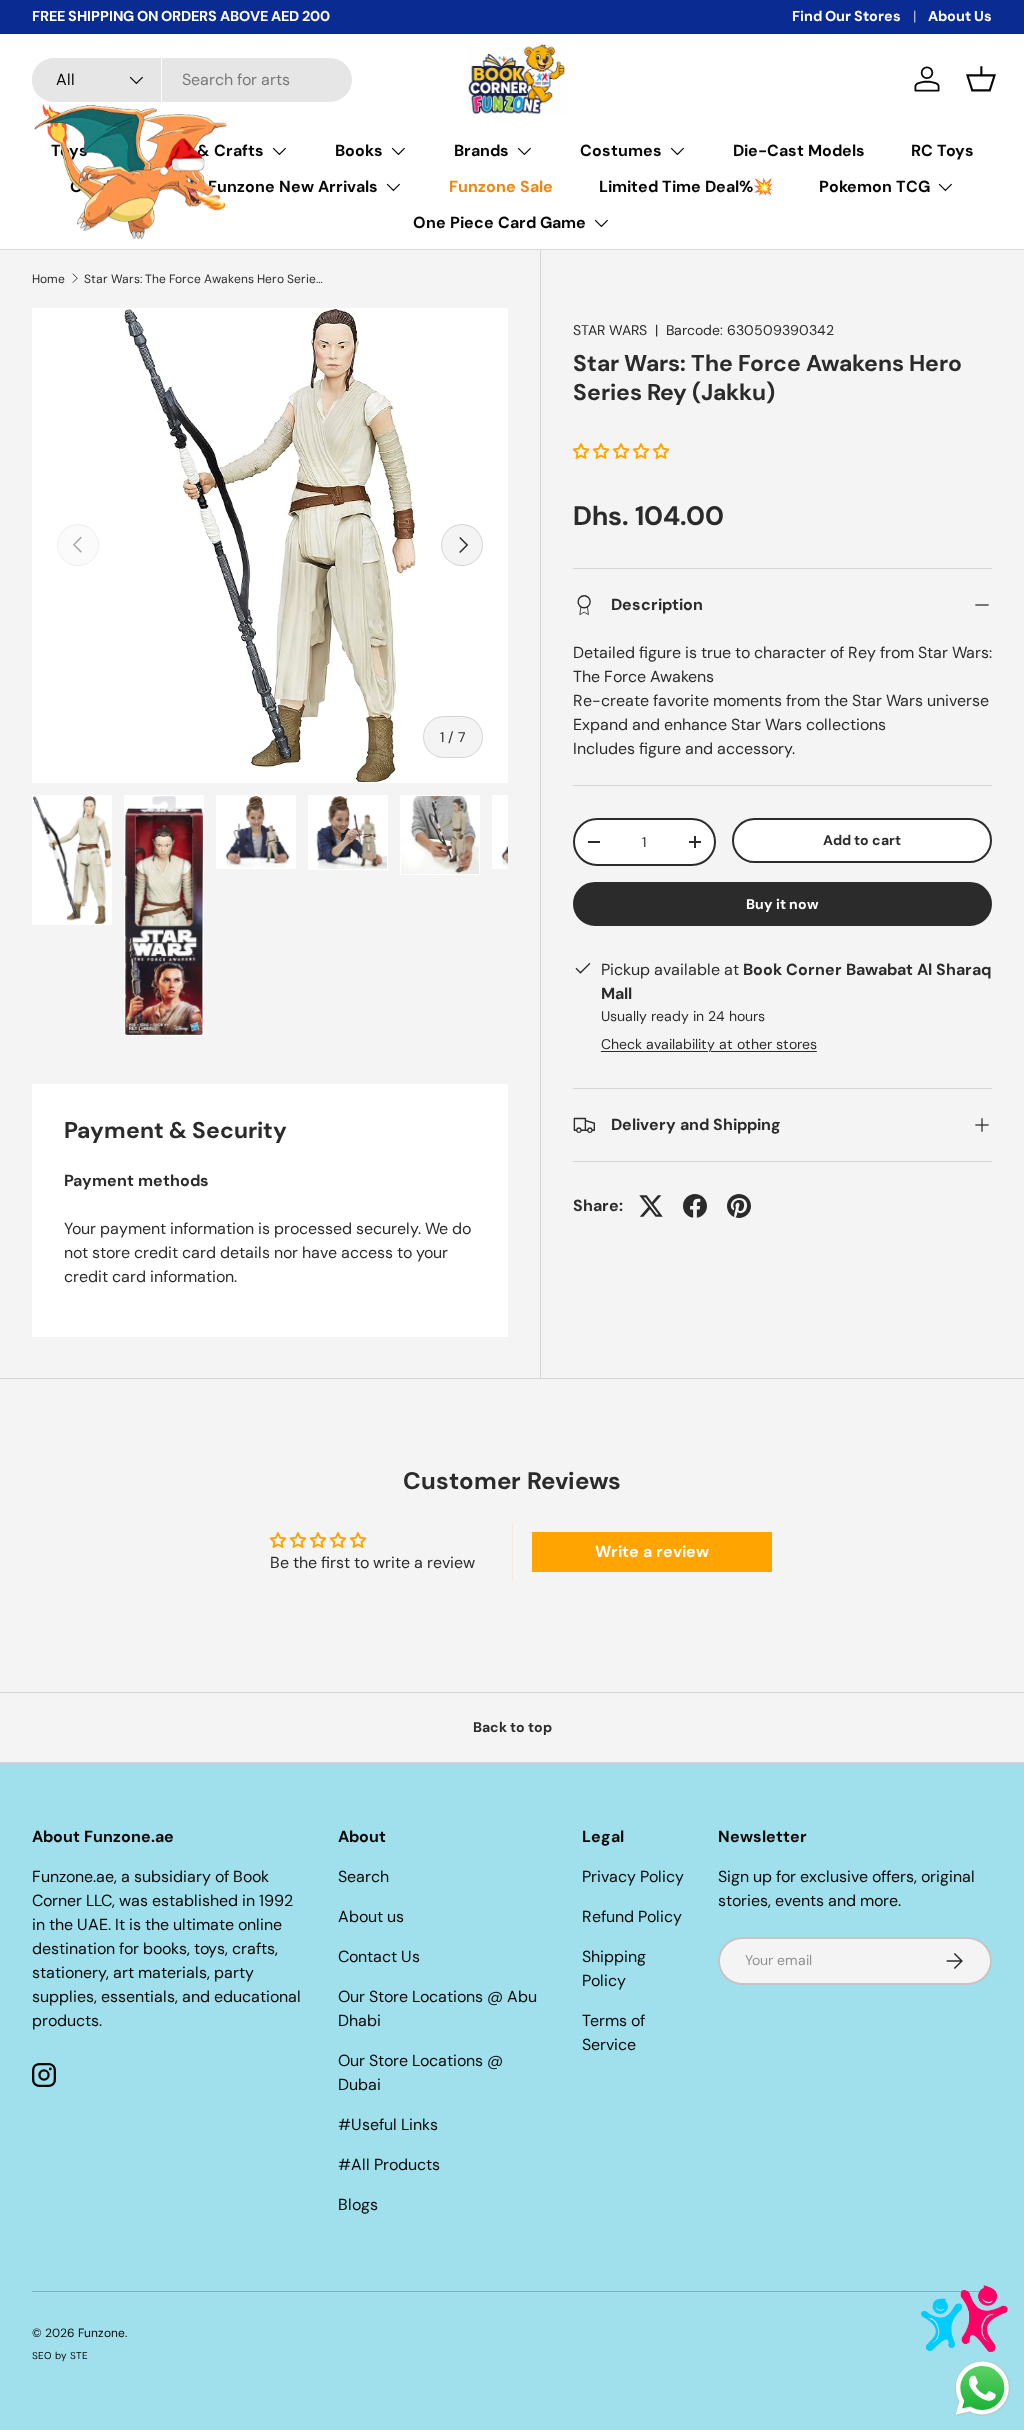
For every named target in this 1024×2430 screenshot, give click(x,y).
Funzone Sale (501, 186)
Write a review (652, 1551)
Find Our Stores (846, 16)
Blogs (358, 2204)
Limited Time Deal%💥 (686, 186)
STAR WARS (610, 330)
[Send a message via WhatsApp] (982, 2388)
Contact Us (379, 1956)
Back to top (512, 1727)
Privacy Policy (633, 1876)
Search (363, 1876)
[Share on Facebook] (695, 1206)
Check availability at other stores (709, 1044)
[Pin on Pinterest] (739, 1206)
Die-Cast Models (799, 150)
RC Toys (942, 150)
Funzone (101, 2333)
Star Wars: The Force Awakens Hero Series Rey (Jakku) (204, 279)
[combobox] (192, 80)
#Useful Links (388, 2124)
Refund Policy (632, 1916)
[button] (981, 79)
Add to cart (862, 840)
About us (371, 1916)
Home (48, 279)
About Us (960, 16)
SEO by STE (60, 2355)
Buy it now (782, 904)
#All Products (389, 2164)
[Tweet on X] (651, 1206)
